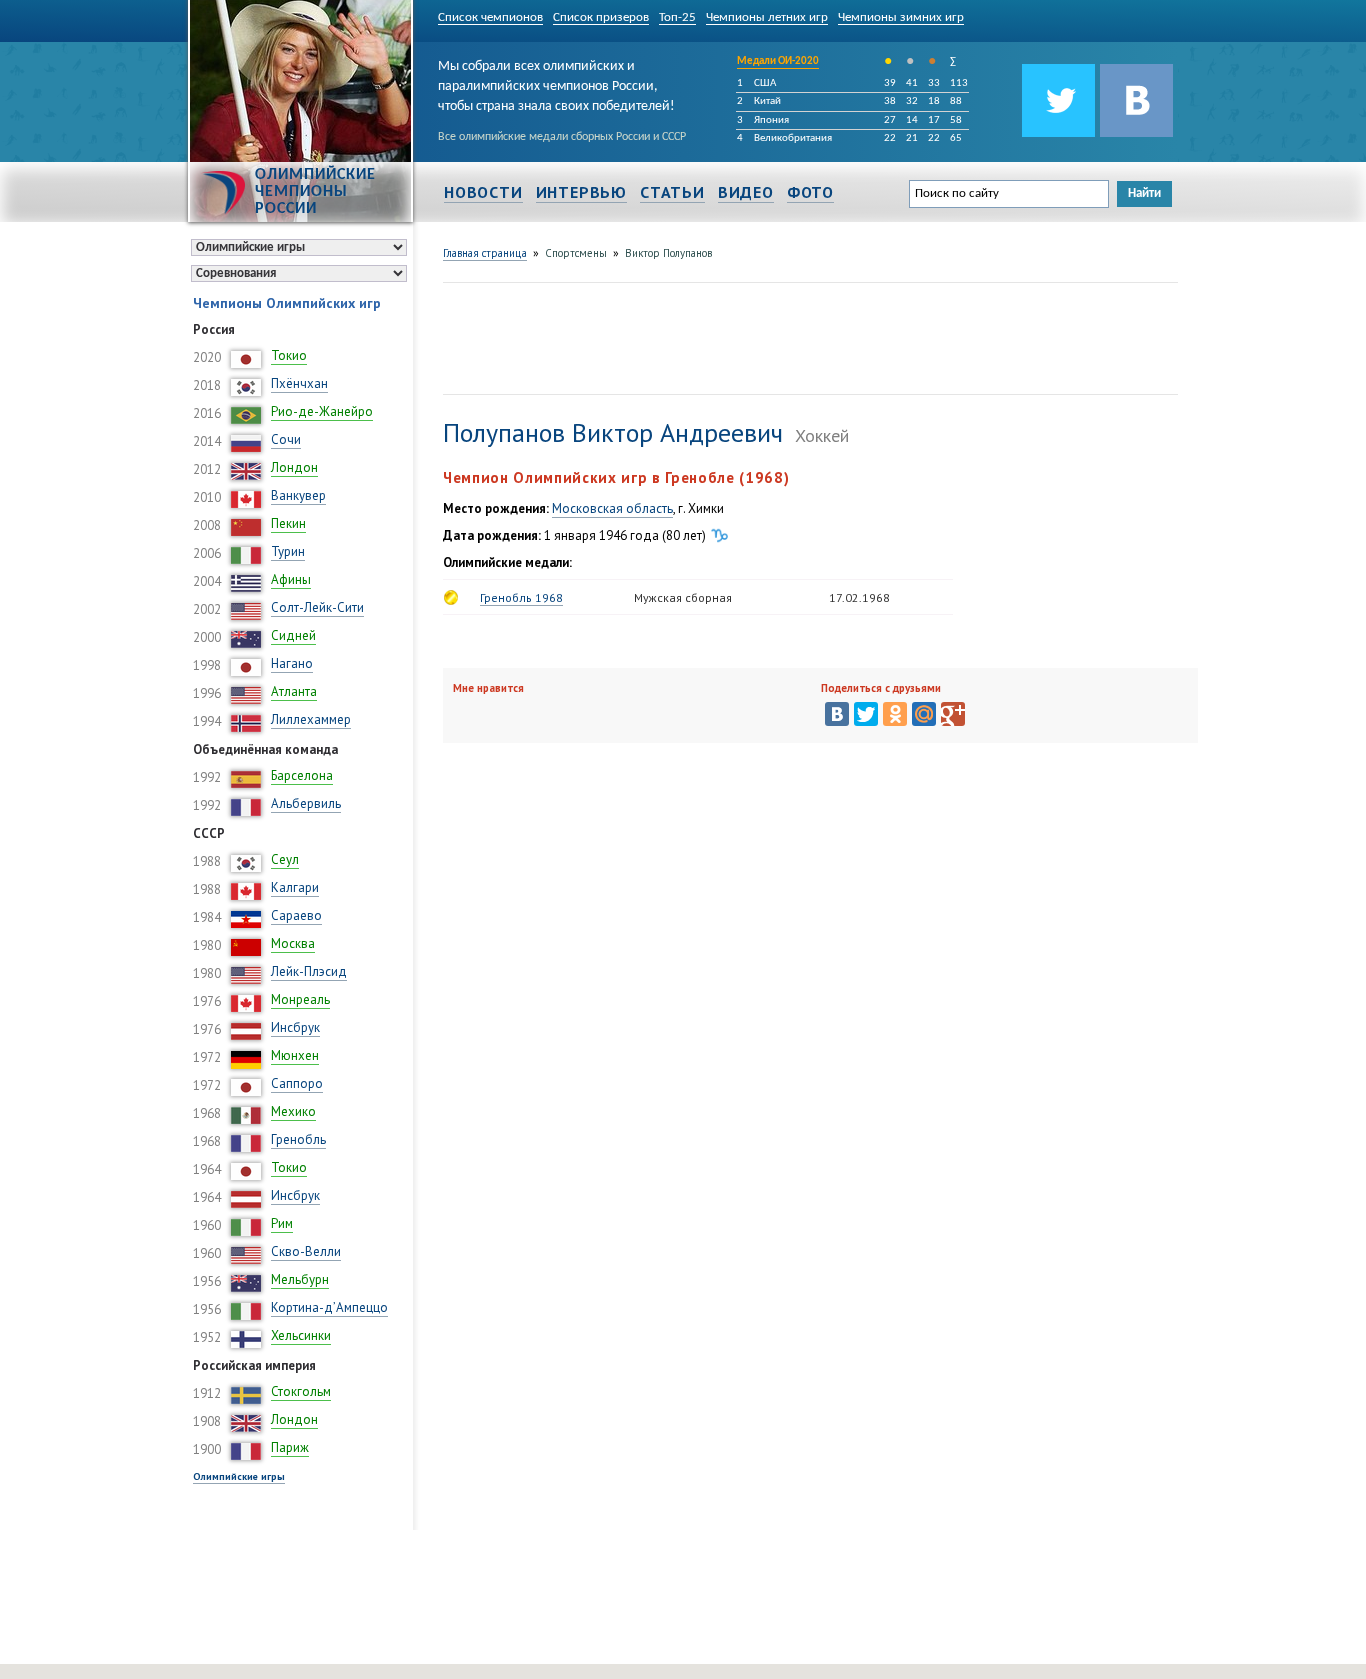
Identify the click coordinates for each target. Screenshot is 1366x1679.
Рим (282, 1223)
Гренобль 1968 (521, 597)
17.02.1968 (859, 597)
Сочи (286, 439)
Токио (289, 355)
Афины (291, 579)
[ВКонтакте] (837, 714)
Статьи (672, 192)
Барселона (302, 775)
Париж (290, 1447)
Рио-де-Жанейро (322, 411)
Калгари (295, 887)
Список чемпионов (490, 17)
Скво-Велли (306, 1251)
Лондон (294, 467)
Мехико (293, 1111)
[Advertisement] (807, 336)
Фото (810, 192)
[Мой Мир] (924, 714)
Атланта (294, 691)
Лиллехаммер (311, 719)
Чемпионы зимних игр (901, 17)
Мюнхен (295, 1055)
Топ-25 (677, 17)
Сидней (293, 635)
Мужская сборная (683, 597)
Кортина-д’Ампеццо (329, 1307)
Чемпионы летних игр (767, 17)
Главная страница (485, 253)
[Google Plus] (953, 714)
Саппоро (297, 1083)
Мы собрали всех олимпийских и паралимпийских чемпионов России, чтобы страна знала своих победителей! (556, 83)
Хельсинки (301, 1335)
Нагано (292, 663)
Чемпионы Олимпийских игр (287, 303)
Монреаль (300, 999)
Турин (288, 551)
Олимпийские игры (239, 1476)
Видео (746, 192)
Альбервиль (306, 803)
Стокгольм (301, 1391)
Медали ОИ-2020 (778, 61)
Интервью (581, 192)
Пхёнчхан (299, 383)
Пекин (288, 523)
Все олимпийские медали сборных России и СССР (562, 137)
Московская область (612, 508)
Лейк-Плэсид (309, 971)
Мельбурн (300, 1279)
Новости (483, 192)
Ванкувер (298, 495)
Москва (293, 943)
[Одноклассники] (895, 714)
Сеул (285, 859)
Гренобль (298, 1139)
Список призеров (601, 17)
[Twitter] (866, 714)
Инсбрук (295, 1027)
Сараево (296, 915)
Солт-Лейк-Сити (317, 607)
